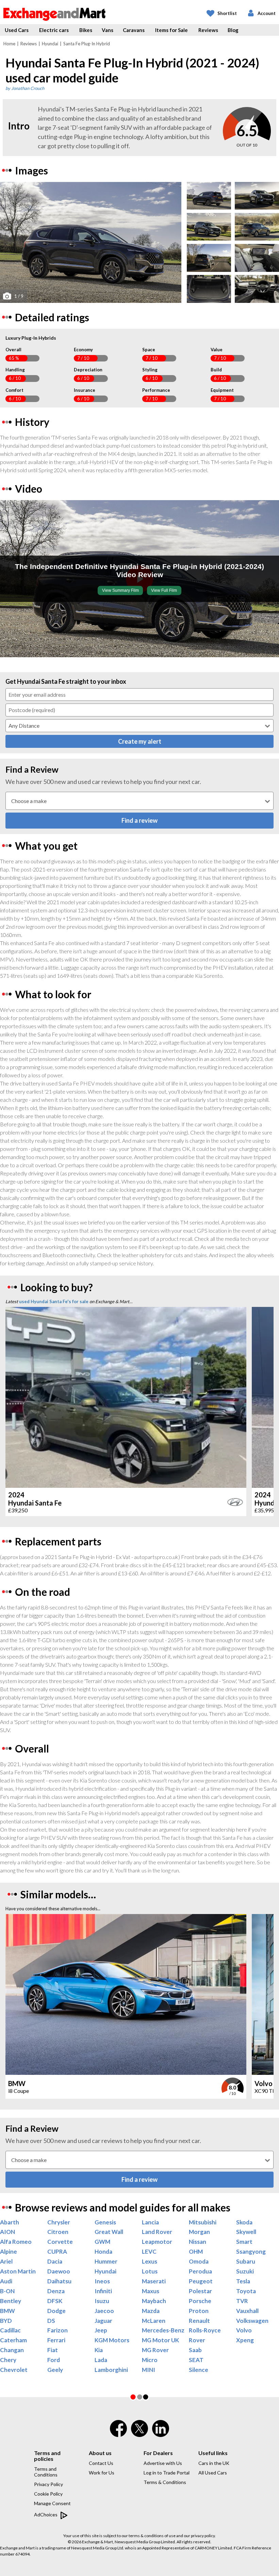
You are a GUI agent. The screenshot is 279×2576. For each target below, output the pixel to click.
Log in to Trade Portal (167, 2473)
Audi (6, 2281)
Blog (233, 30)
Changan (12, 2350)
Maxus (151, 2291)
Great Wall (109, 2232)
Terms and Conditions (46, 2472)
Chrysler (59, 2222)
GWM (102, 2242)
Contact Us (101, 2463)
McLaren (154, 2321)
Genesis (105, 2222)
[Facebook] (118, 2433)
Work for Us (102, 2473)
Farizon (58, 2330)
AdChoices (46, 2515)
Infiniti (103, 2291)
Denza (56, 2291)
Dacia (55, 2262)
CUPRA (57, 2252)
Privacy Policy (48, 2484)
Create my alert (140, 741)
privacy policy (203, 2536)
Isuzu (102, 2301)
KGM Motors (112, 2340)
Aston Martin (18, 2271)
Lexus (150, 2262)
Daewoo (59, 2271)
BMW (7, 2311)
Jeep (101, 2330)
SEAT (196, 2360)
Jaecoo (104, 2311)
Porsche (200, 2301)
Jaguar (103, 2321)
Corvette (60, 2242)
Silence (199, 2370)
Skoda (244, 2222)
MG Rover (155, 2350)
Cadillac (10, 2330)
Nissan (198, 2242)
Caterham (13, 2340)
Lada (101, 2360)
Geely (55, 2370)
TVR (242, 2301)
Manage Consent (52, 2503)
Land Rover (157, 2232)
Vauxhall (247, 2311)
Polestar (200, 2291)
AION (7, 2232)
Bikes (86, 30)
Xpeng (245, 2340)
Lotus (150, 2271)
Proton (199, 2311)
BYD (6, 2321)
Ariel (6, 2262)
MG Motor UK (160, 2340)
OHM (196, 2252)
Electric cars (54, 30)
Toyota (246, 2291)
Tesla (243, 2281)
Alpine (9, 2252)
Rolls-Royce (205, 2330)
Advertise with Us (163, 2463)
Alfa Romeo (16, 2242)
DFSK (55, 2301)
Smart (244, 2242)
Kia (99, 2350)
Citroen (58, 2232)
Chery (8, 2360)
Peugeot (201, 2281)
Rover (197, 2340)
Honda (103, 2252)
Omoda (199, 2262)
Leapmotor (157, 2242)
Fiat (53, 2350)
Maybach (154, 2301)
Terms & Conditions (165, 2482)
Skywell (246, 2232)
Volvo (244, 2330)
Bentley (11, 2301)
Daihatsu (59, 2281)
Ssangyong (251, 2252)
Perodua (200, 2271)
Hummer (106, 2262)
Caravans (134, 30)
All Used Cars (213, 2473)
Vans (108, 30)
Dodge (56, 2311)
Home (9, 44)
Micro (150, 2360)
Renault (199, 2321)
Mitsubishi (203, 2222)
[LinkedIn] (161, 2433)
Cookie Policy (48, 2494)
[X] (139, 2435)
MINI (149, 2370)
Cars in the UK (214, 2463)
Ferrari (56, 2340)
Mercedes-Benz (163, 2330)
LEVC (149, 2252)
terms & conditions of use (152, 2536)
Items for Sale (171, 30)
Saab (195, 2350)
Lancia (150, 2222)
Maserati (154, 2281)
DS (51, 2321)
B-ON (7, 2291)
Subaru (246, 2262)
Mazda (151, 2311)
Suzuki (245, 2271)
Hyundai (50, 44)
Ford (54, 2360)
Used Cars (17, 30)
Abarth (10, 2222)
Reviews (208, 30)
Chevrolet (14, 2370)
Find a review (139, 820)
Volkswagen (252, 2321)
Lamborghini (111, 2370)
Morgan (199, 2232)
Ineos (102, 2281)
